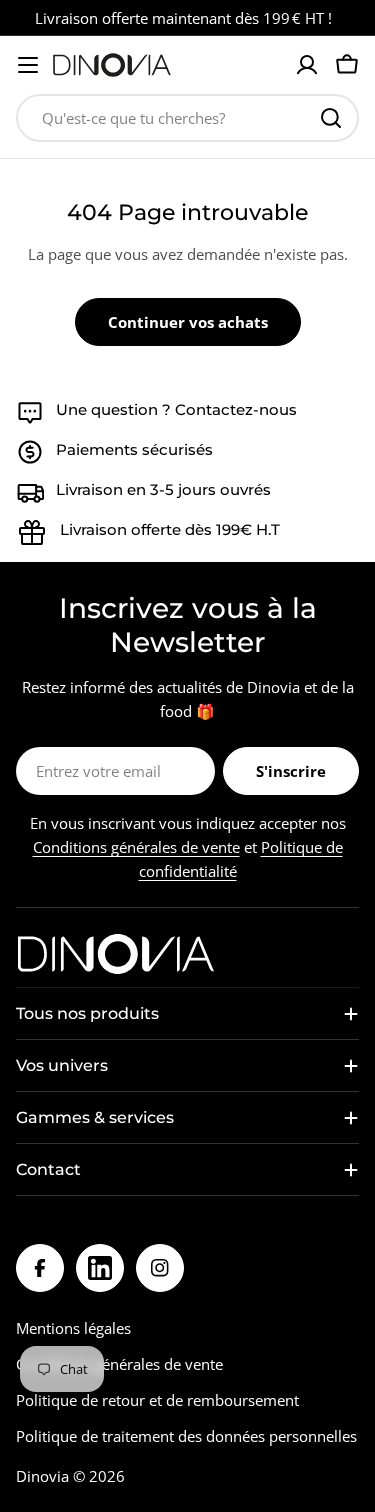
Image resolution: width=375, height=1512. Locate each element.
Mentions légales (73, 1328)
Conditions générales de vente (136, 847)
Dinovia (42, 1476)
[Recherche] (331, 118)
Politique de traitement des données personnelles (186, 1436)
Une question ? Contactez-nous (176, 409)
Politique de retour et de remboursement (157, 1400)
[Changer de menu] (28, 65)
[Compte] (307, 65)
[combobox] (187, 118)
